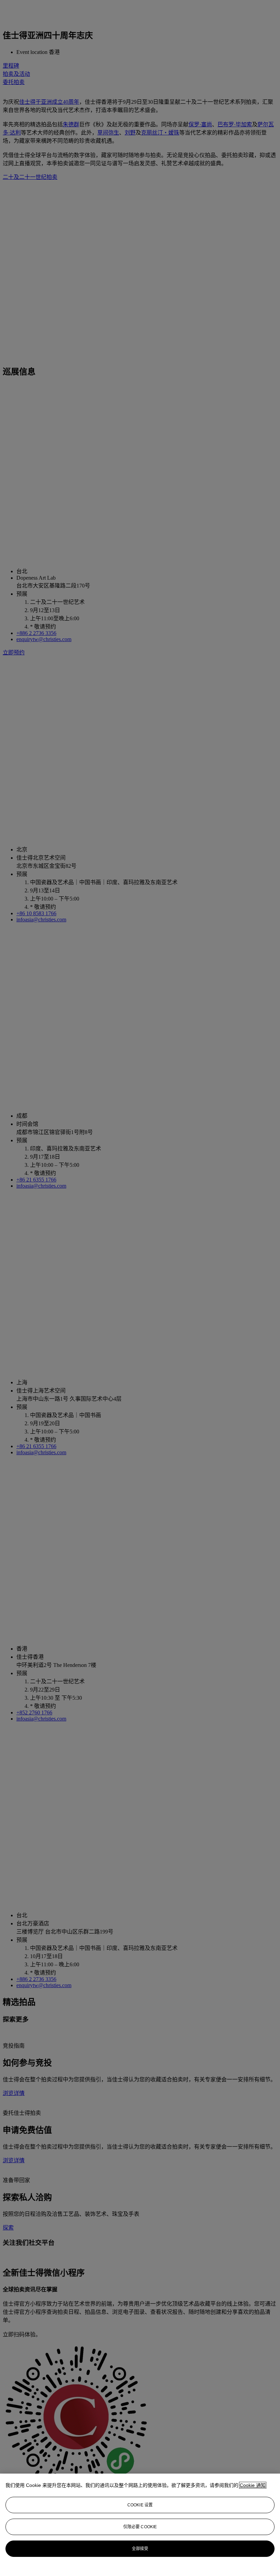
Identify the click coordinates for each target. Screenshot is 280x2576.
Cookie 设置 (140, 2505)
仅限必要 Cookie (140, 2527)
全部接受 (140, 2549)
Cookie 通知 (253, 2485)
